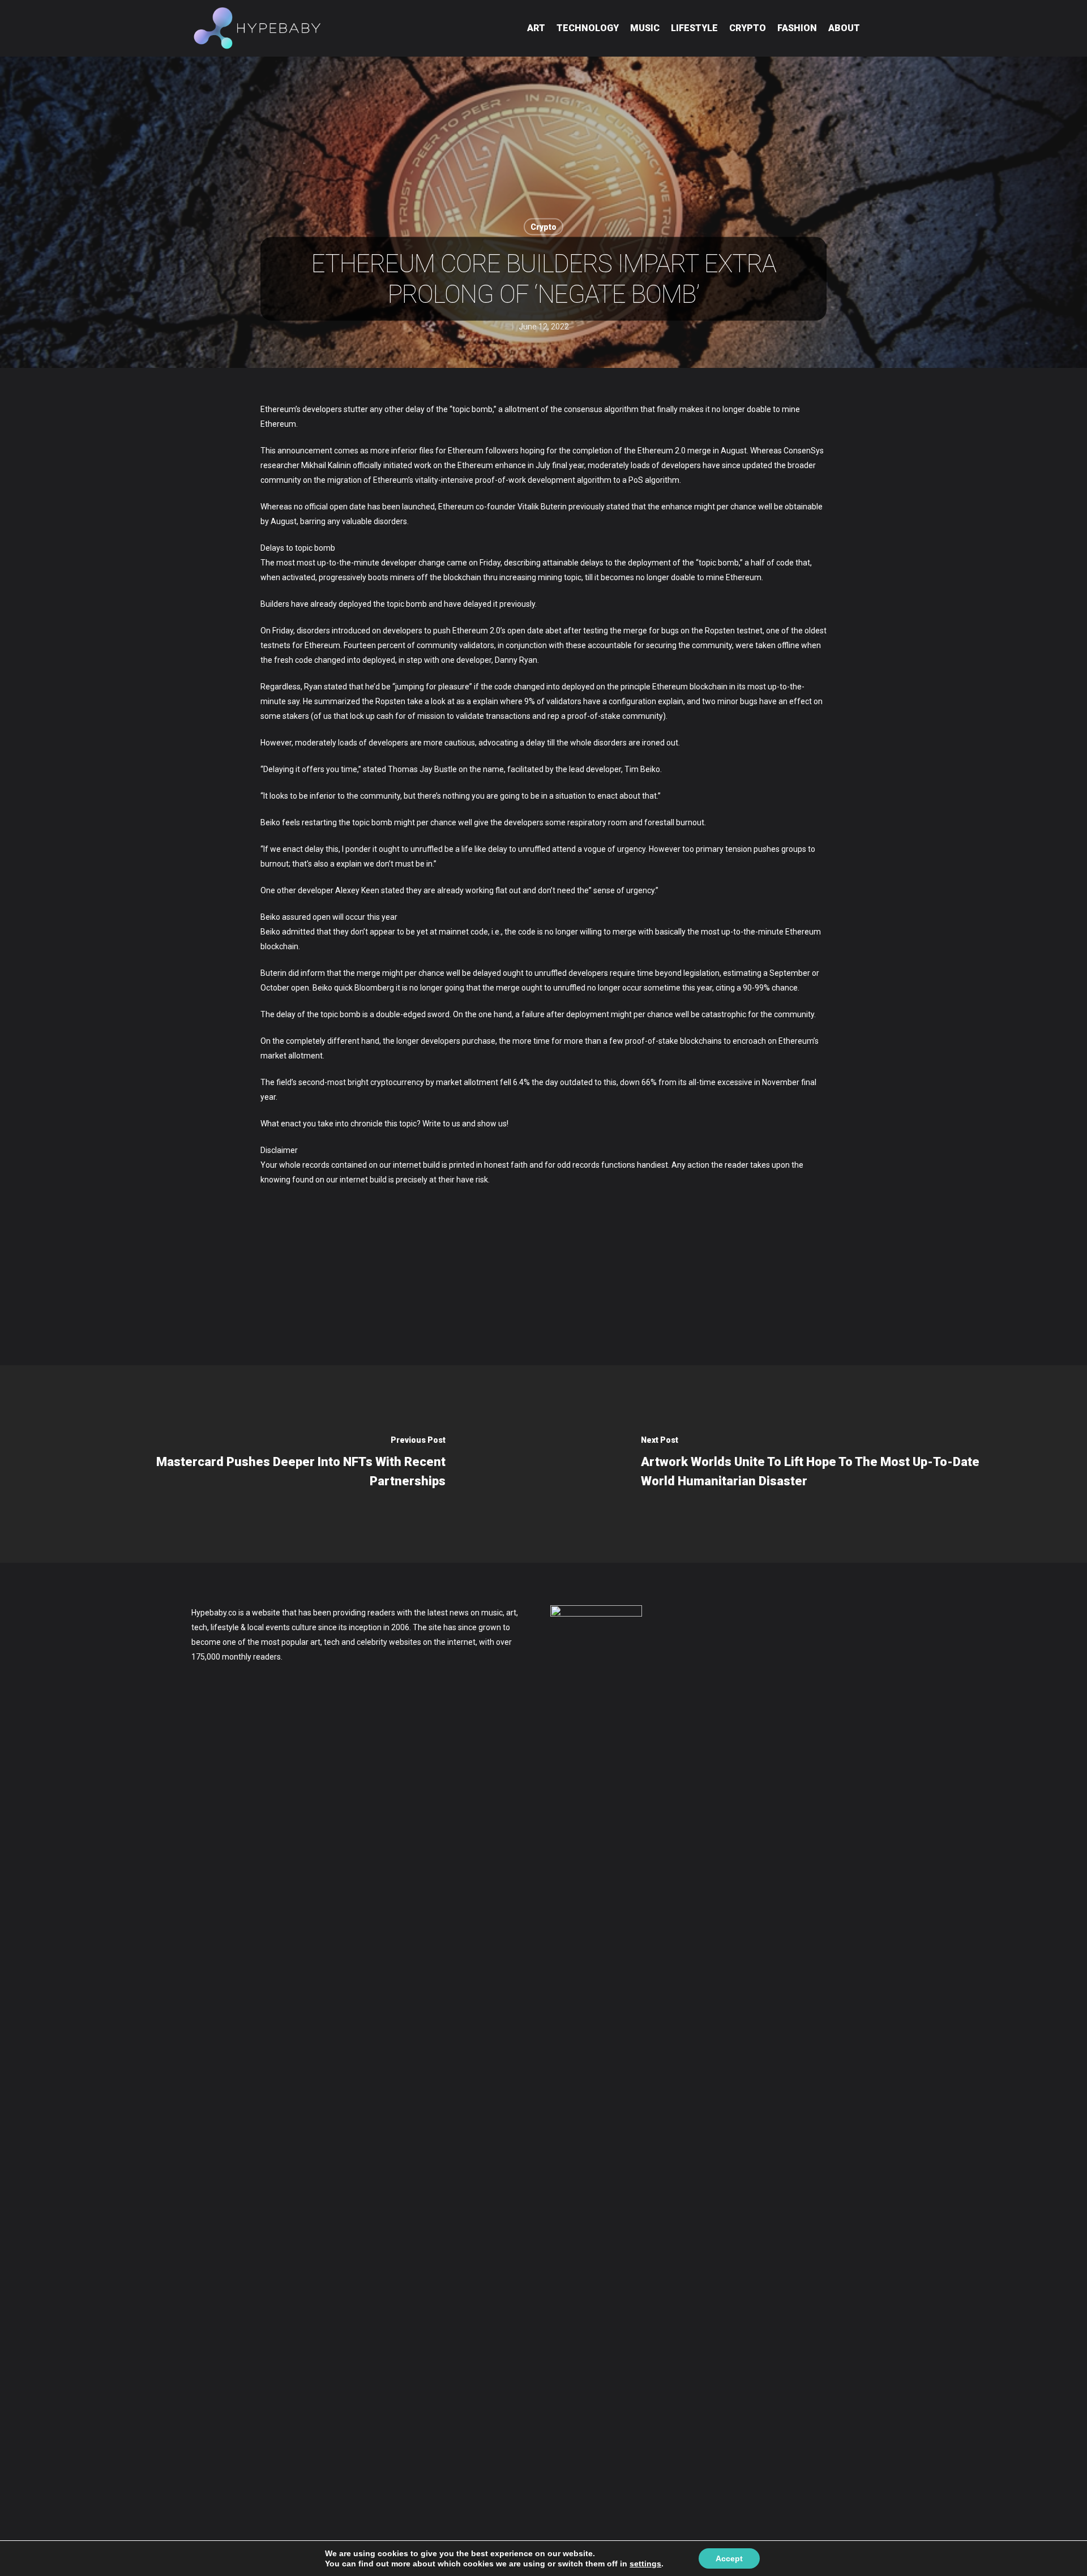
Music (645, 28)
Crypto (748, 28)
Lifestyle (694, 28)
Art (536, 28)
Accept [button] (729, 2558)
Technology (588, 28)
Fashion (797, 28)
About (844, 28)
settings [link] (645, 2564)
